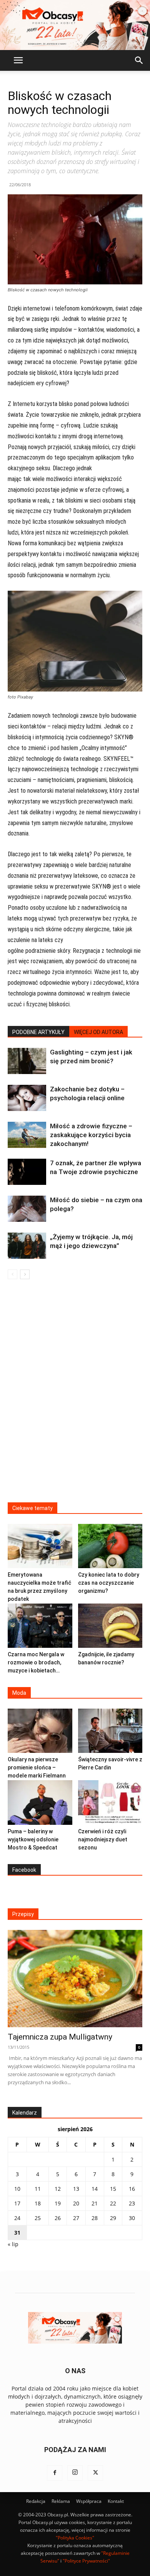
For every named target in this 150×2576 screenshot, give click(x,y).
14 (95, 2189)
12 (58, 2189)
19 (58, 2203)
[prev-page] (12, 1274)
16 (132, 2189)
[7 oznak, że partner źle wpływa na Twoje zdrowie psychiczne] (27, 1172)
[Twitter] (95, 2473)
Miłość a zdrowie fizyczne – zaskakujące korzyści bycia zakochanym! (91, 1135)
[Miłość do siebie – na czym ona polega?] (27, 1209)
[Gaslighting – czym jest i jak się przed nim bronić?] (27, 1061)
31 (17, 2233)
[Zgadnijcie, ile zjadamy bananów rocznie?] (110, 1626)
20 (76, 2203)
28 (95, 2218)
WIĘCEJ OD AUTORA (98, 1032)
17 (17, 2203)
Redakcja (36, 2501)
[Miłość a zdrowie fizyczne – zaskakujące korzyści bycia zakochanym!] (27, 1135)
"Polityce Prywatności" (86, 2561)
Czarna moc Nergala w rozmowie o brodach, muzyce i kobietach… (36, 1662)
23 (132, 2203)
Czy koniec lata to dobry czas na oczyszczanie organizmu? (109, 1583)
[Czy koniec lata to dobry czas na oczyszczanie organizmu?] (110, 1546)
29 (113, 2218)
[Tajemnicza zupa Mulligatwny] (75, 1979)
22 (113, 2203)
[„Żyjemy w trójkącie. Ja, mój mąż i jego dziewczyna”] (27, 1246)
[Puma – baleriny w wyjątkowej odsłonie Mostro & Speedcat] (40, 1802)
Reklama (61, 2501)
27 (76, 2218)
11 (38, 2189)
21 (95, 2203)
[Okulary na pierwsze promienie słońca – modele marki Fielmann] (40, 1731)
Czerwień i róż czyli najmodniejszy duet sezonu (103, 1839)
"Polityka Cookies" (75, 2538)
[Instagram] (75, 2473)
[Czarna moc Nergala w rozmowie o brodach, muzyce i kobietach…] (40, 1626)
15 (113, 2189)
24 (17, 2218)
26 (58, 2218)
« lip (13, 2244)
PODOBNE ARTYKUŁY (38, 1032)
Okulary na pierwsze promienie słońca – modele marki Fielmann (37, 1767)
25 (38, 2218)
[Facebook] (55, 2473)
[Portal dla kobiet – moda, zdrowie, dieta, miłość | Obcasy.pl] (75, 25)
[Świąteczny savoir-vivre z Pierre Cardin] (110, 1731)
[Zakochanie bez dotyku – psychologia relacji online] (27, 1098)
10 (17, 2189)
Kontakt (116, 2501)
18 (38, 2203)
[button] (18, 60)
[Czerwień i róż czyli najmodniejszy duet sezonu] (110, 1802)
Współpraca (89, 2501)
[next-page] (25, 1274)
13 (76, 2189)
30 (132, 2218)
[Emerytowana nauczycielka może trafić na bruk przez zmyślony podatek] (40, 1546)
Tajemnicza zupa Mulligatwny (60, 2037)
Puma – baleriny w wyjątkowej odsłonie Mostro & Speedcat (33, 1839)
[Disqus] (75, 1396)
